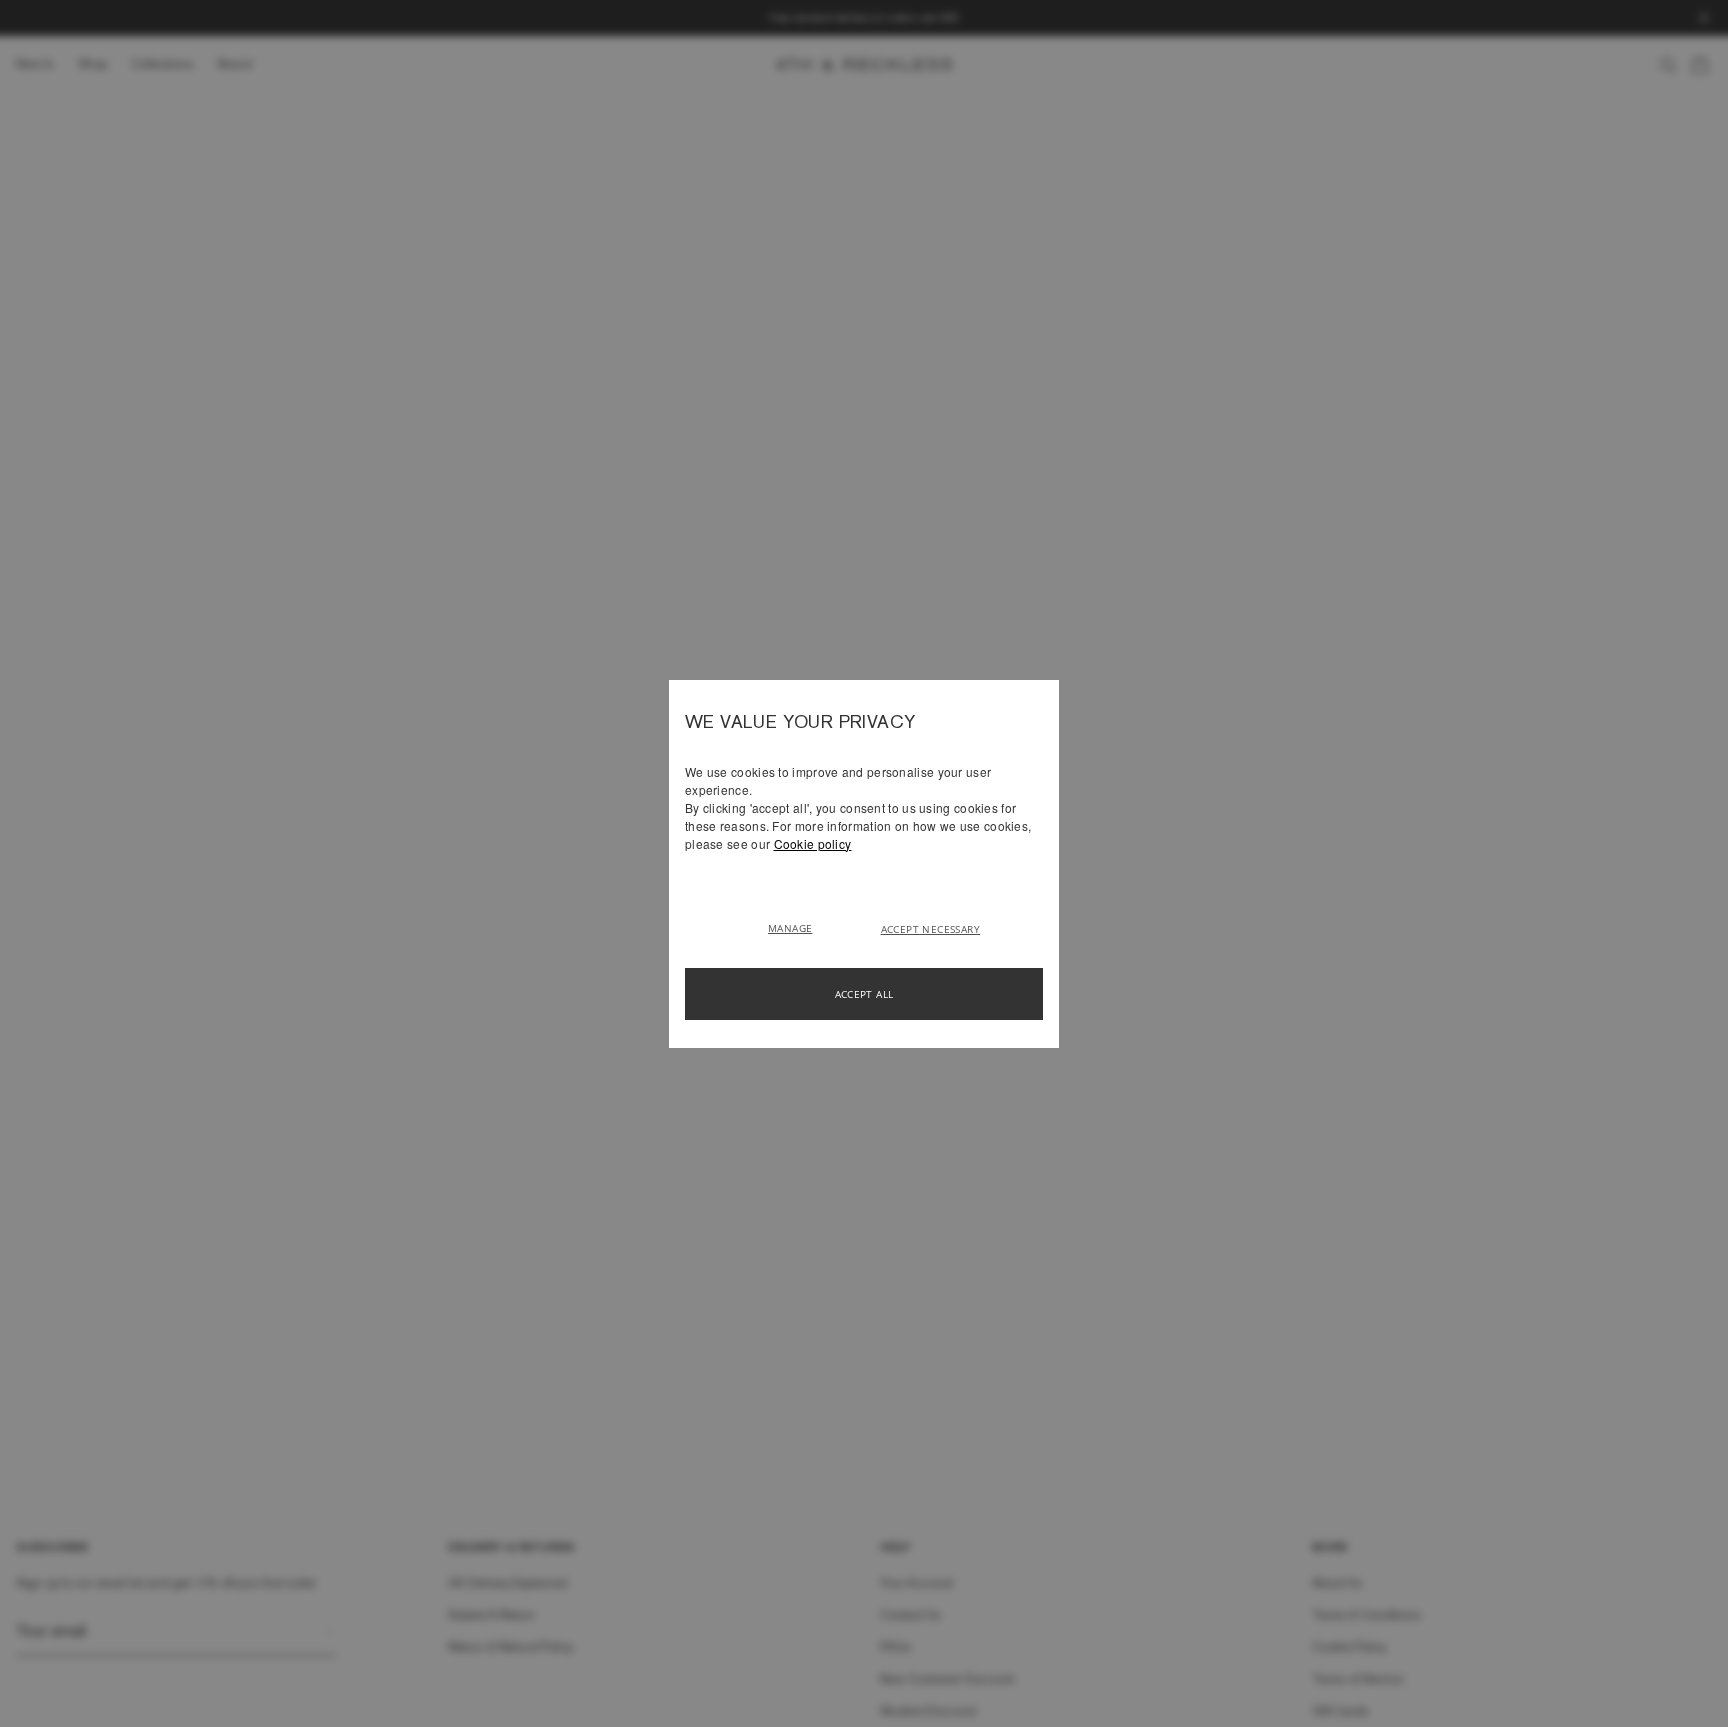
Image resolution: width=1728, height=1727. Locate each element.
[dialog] (864, 864)
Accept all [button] (864, 994)
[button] (797, 927)
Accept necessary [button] (930, 929)
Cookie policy (813, 843)
